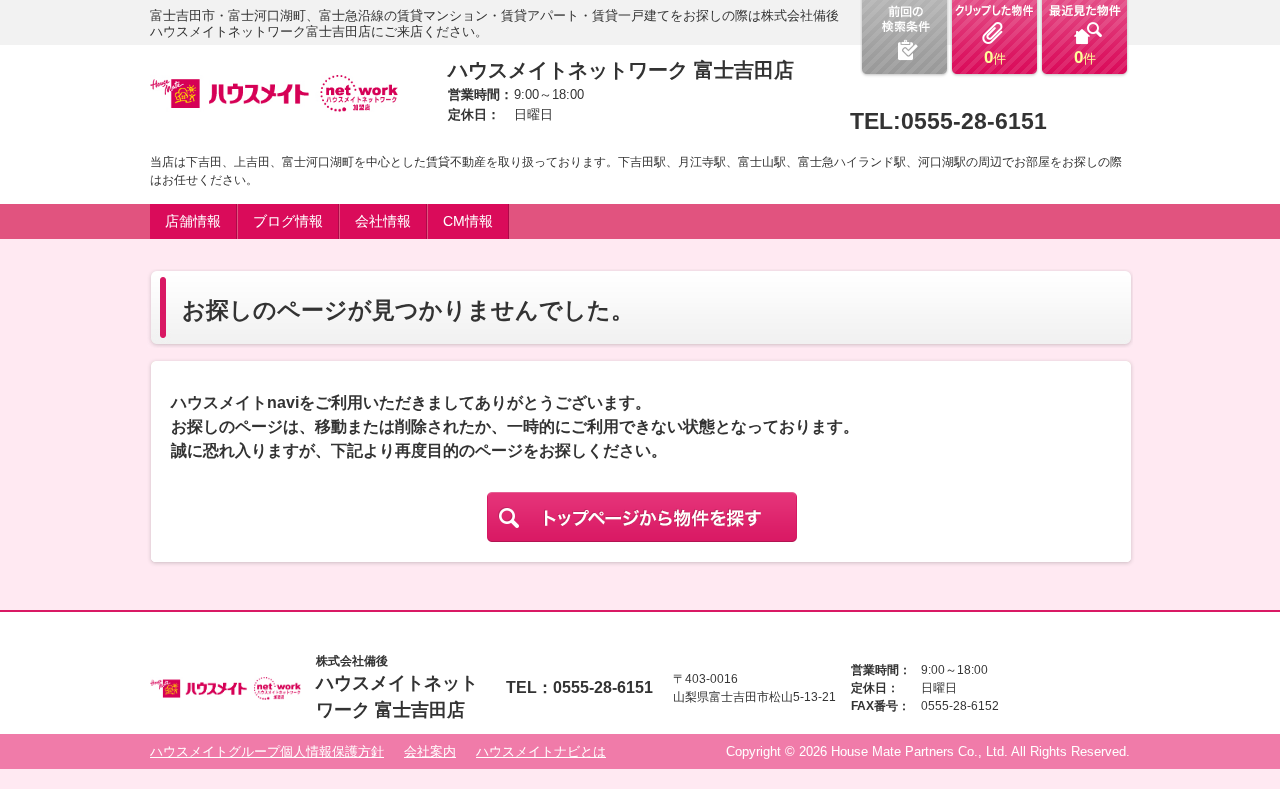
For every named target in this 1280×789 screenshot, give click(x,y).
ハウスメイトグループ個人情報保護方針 (267, 751)
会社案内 (430, 751)
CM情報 (468, 221)
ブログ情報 (288, 221)
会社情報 (383, 221)
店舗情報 (193, 221)
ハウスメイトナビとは (541, 751)
